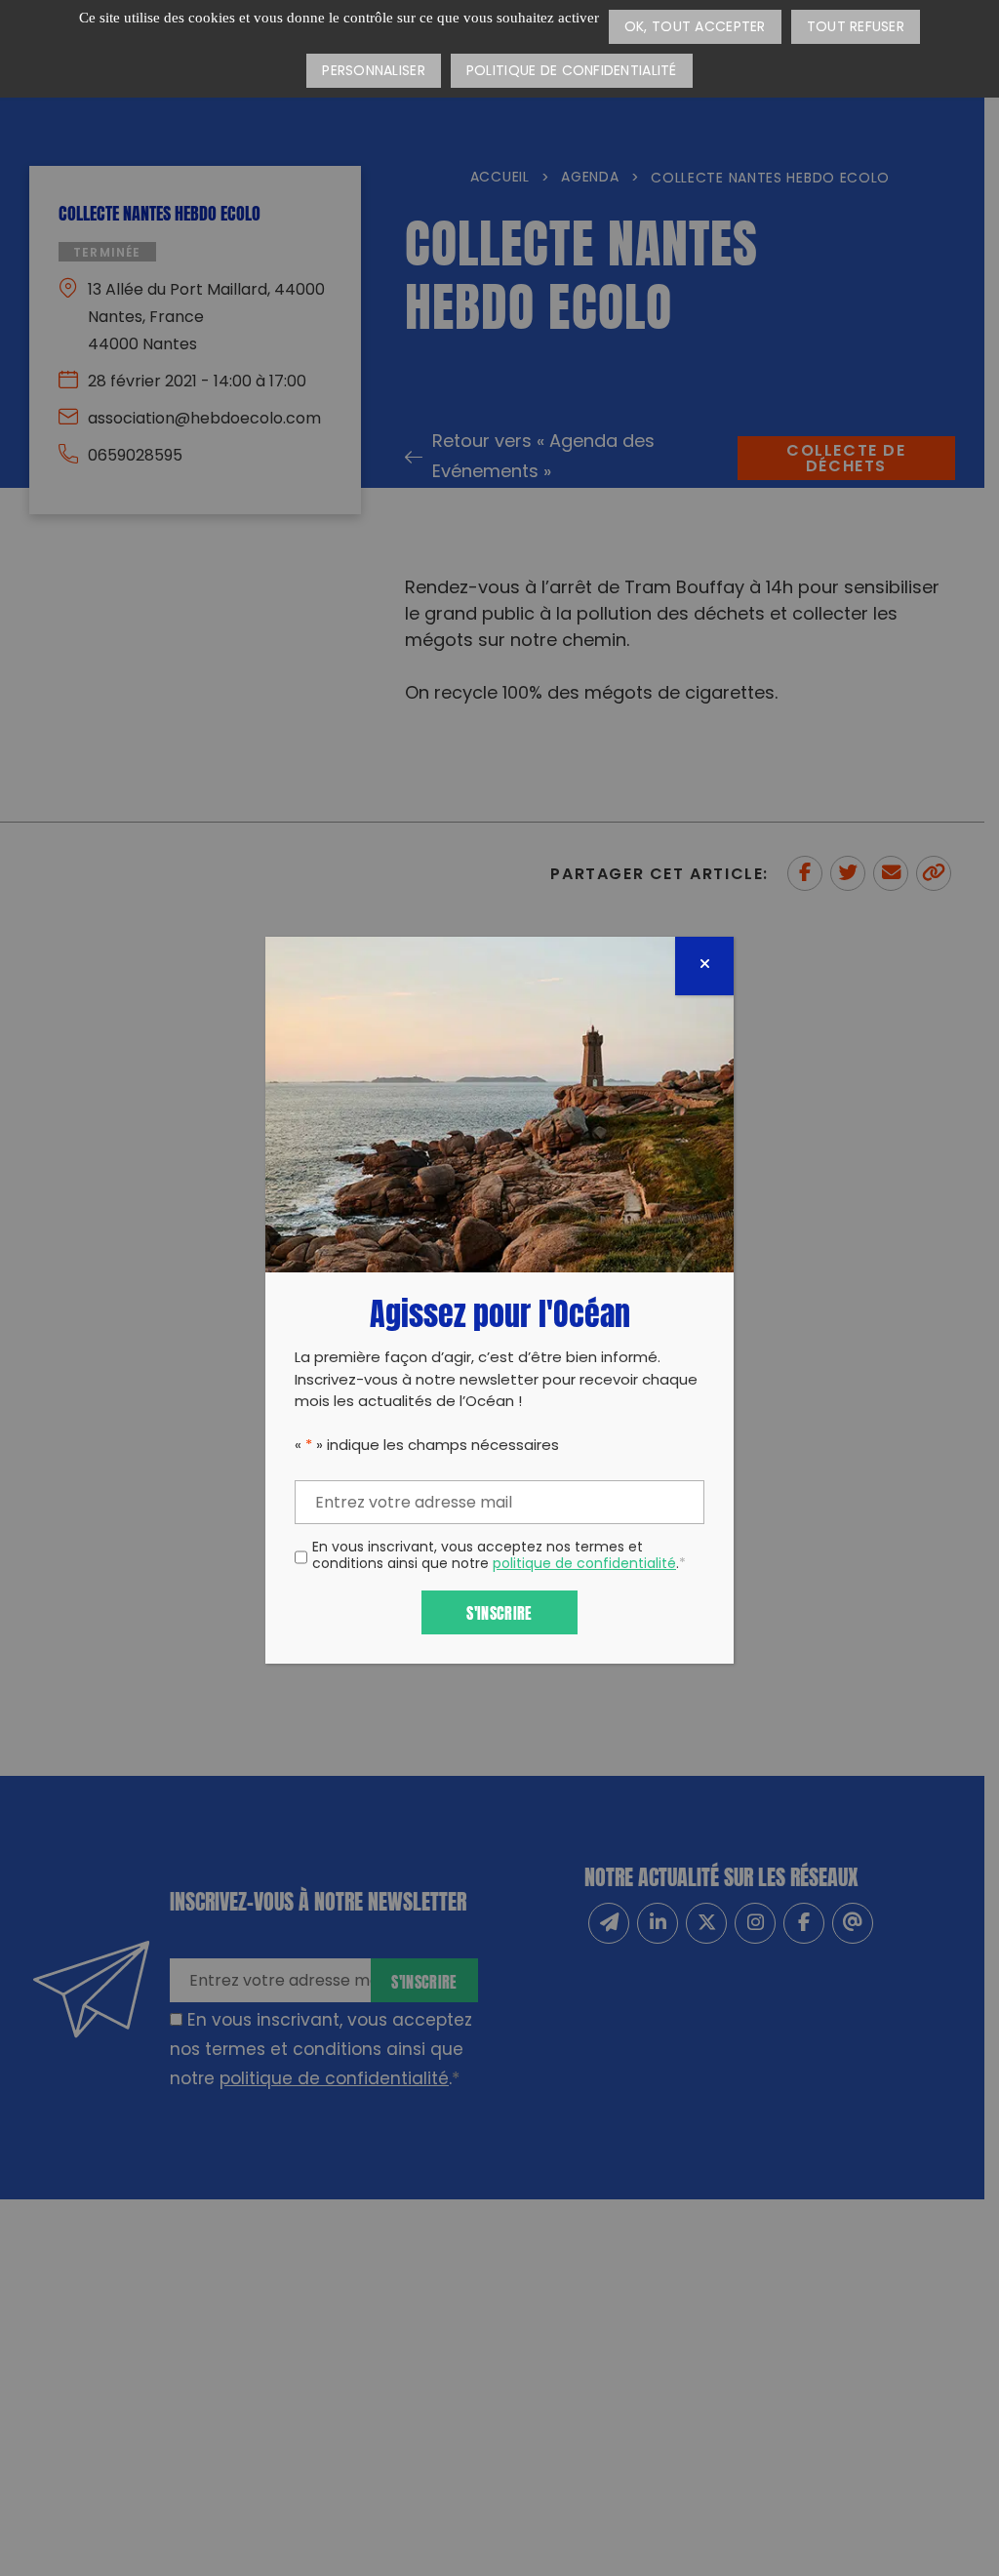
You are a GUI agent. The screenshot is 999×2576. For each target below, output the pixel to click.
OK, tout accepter (695, 28)
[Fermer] (704, 966)
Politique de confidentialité (572, 72)
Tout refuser (856, 28)
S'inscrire (499, 1611)
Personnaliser (374, 72)
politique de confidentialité (584, 1565)
